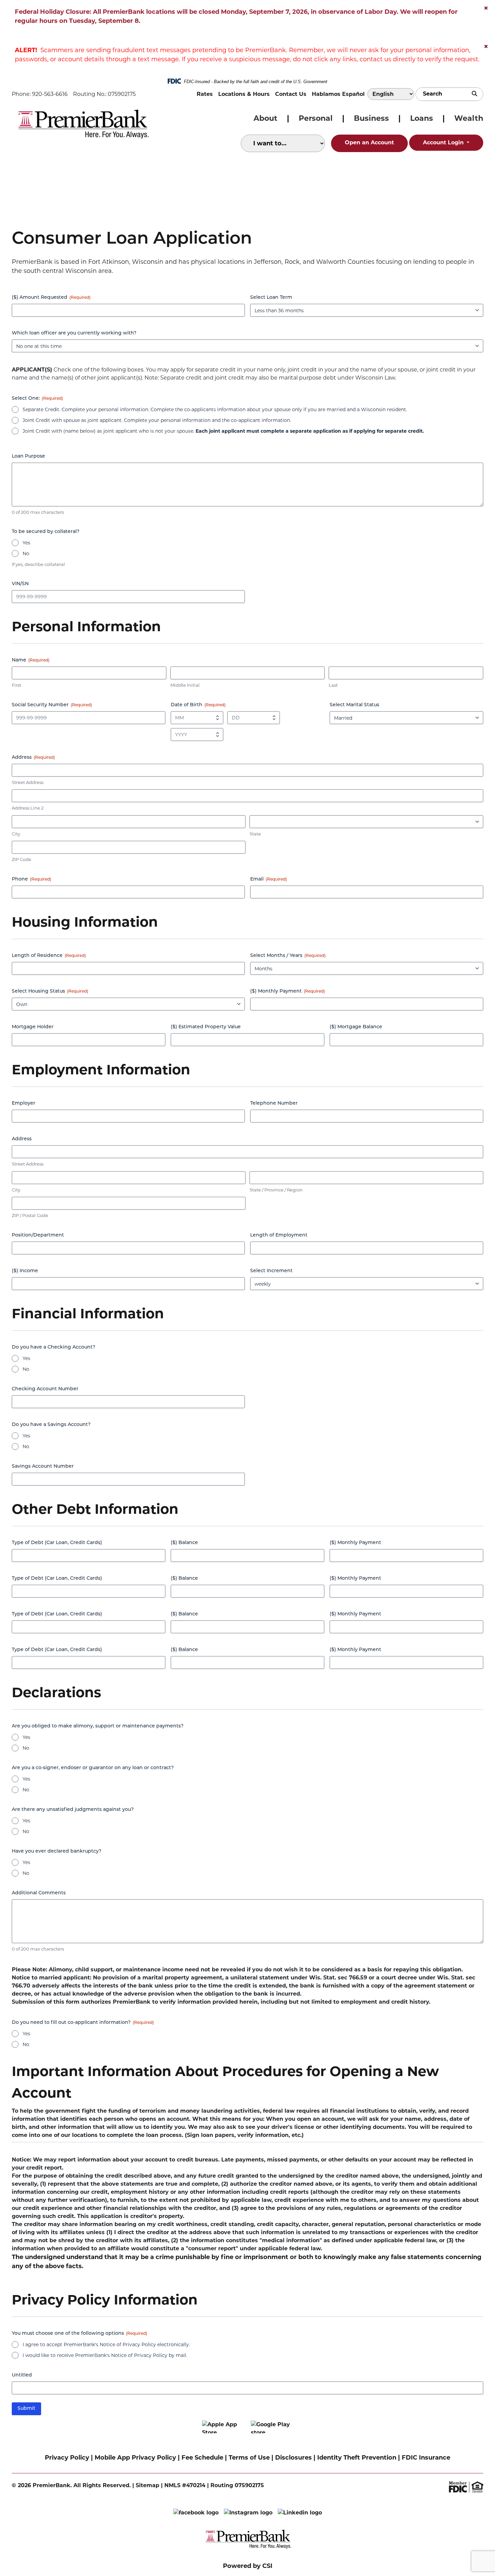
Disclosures (293, 2458)
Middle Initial (185, 685)
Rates (205, 94)
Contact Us (291, 94)
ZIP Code (22, 859)
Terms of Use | (251, 2458)
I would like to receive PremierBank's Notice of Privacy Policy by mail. (105, 2355)
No (26, 553)
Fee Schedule (202, 2458)
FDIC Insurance (426, 2458)
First (16, 685)
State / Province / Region (276, 1190)
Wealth (469, 118)
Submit (26, 2409)
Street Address (28, 782)
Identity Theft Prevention (356, 2458)
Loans (422, 118)
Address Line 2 (28, 808)
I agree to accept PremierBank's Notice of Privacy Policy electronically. (106, 2345)
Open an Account (369, 142)
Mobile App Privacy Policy (135, 2458)
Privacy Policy (67, 2458)
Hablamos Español (338, 94)
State (255, 834)
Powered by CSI (248, 2566)
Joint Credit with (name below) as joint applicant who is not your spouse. (223, 431)
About (266, 118)
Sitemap (147, 2485)
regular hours (36, 21)
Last (333, 685)
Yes (26, 543)
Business (371, 118)
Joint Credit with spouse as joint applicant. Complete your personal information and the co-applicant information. (157, 420)
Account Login (444, 142)
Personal (316, 118)
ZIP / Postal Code (30, 1215)
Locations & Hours (244, 94)
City (16, 834)
